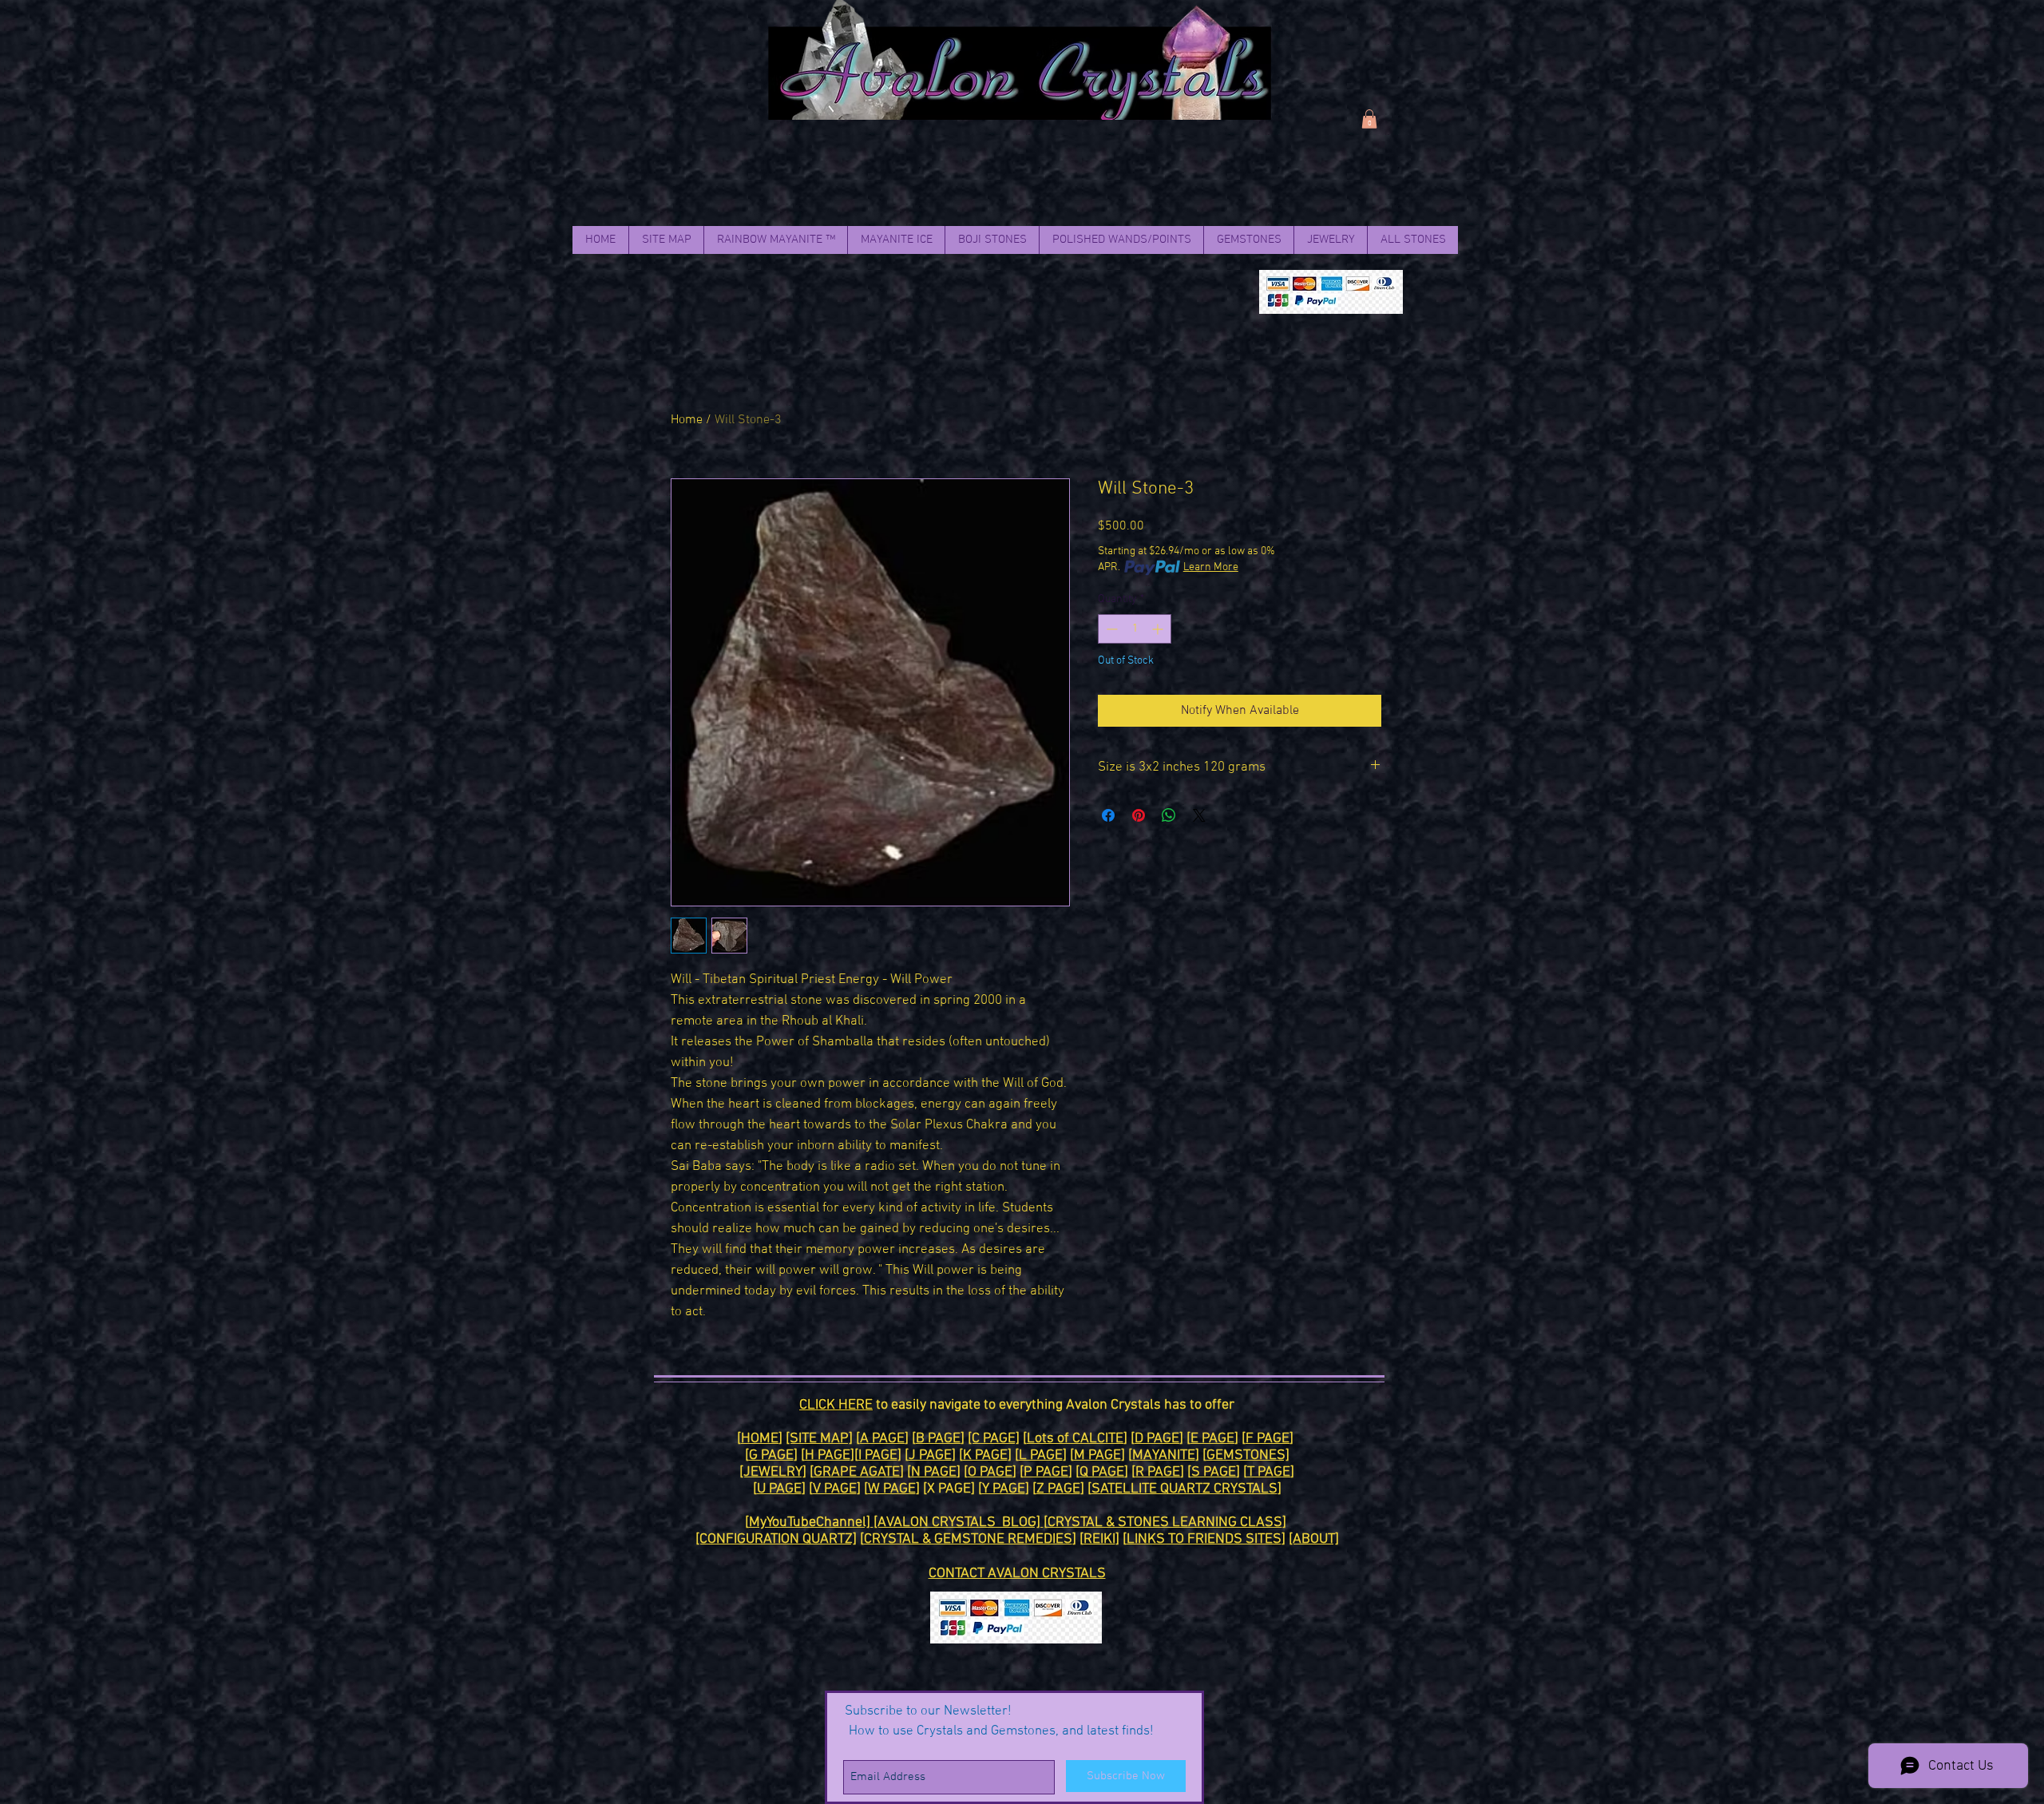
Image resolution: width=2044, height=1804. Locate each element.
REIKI (1099, 1539)
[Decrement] (1110, 629)
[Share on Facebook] (1108, 815)
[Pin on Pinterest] (1139, 815)
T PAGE (1269, 1472)
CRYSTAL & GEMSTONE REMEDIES (968, 1539)
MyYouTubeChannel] (811, 1522)
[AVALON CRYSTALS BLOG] (959, 1522)
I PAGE (878, 1455)
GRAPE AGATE (857, 1472)
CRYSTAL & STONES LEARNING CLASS (1165, 1522)
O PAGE (990, 1472)
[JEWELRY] (773, 1472)
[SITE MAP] (819, 1439)
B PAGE (938, 1439)
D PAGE (1157, 1439)
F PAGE (1268, 1439)
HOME (760, 1439)
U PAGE (779, 1489)
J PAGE (930, 1455)
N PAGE (934, 1472)
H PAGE (828, 1455)
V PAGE (835, 1489)
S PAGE (1214, 1472)
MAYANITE (1164, 1455)
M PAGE (1097, 1455)
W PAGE (892, 1489)
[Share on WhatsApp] (1169, 815)
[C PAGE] (994, 1439)
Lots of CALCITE (1075, 1439)
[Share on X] (1199, 815)
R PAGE (1158, 1472)
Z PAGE (1058, 1489)
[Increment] (1159, 629)
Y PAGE (1004, 1489)
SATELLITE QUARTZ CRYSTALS (1184, 1489)
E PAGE (1212, 1439)
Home (687, 420)
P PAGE (1046, 1472)
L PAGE (1041, 1455)
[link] (1369, 119)
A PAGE (882, 1439)
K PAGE (985, 1455)
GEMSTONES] (1248, 1455)
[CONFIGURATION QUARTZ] (776, 1539)
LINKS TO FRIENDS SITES (1204, 1539)
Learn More (1211, 567)
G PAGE (771, 1455)
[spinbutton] (1135, 629)
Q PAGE (1102, 1472)
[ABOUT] (1314, 1539)
